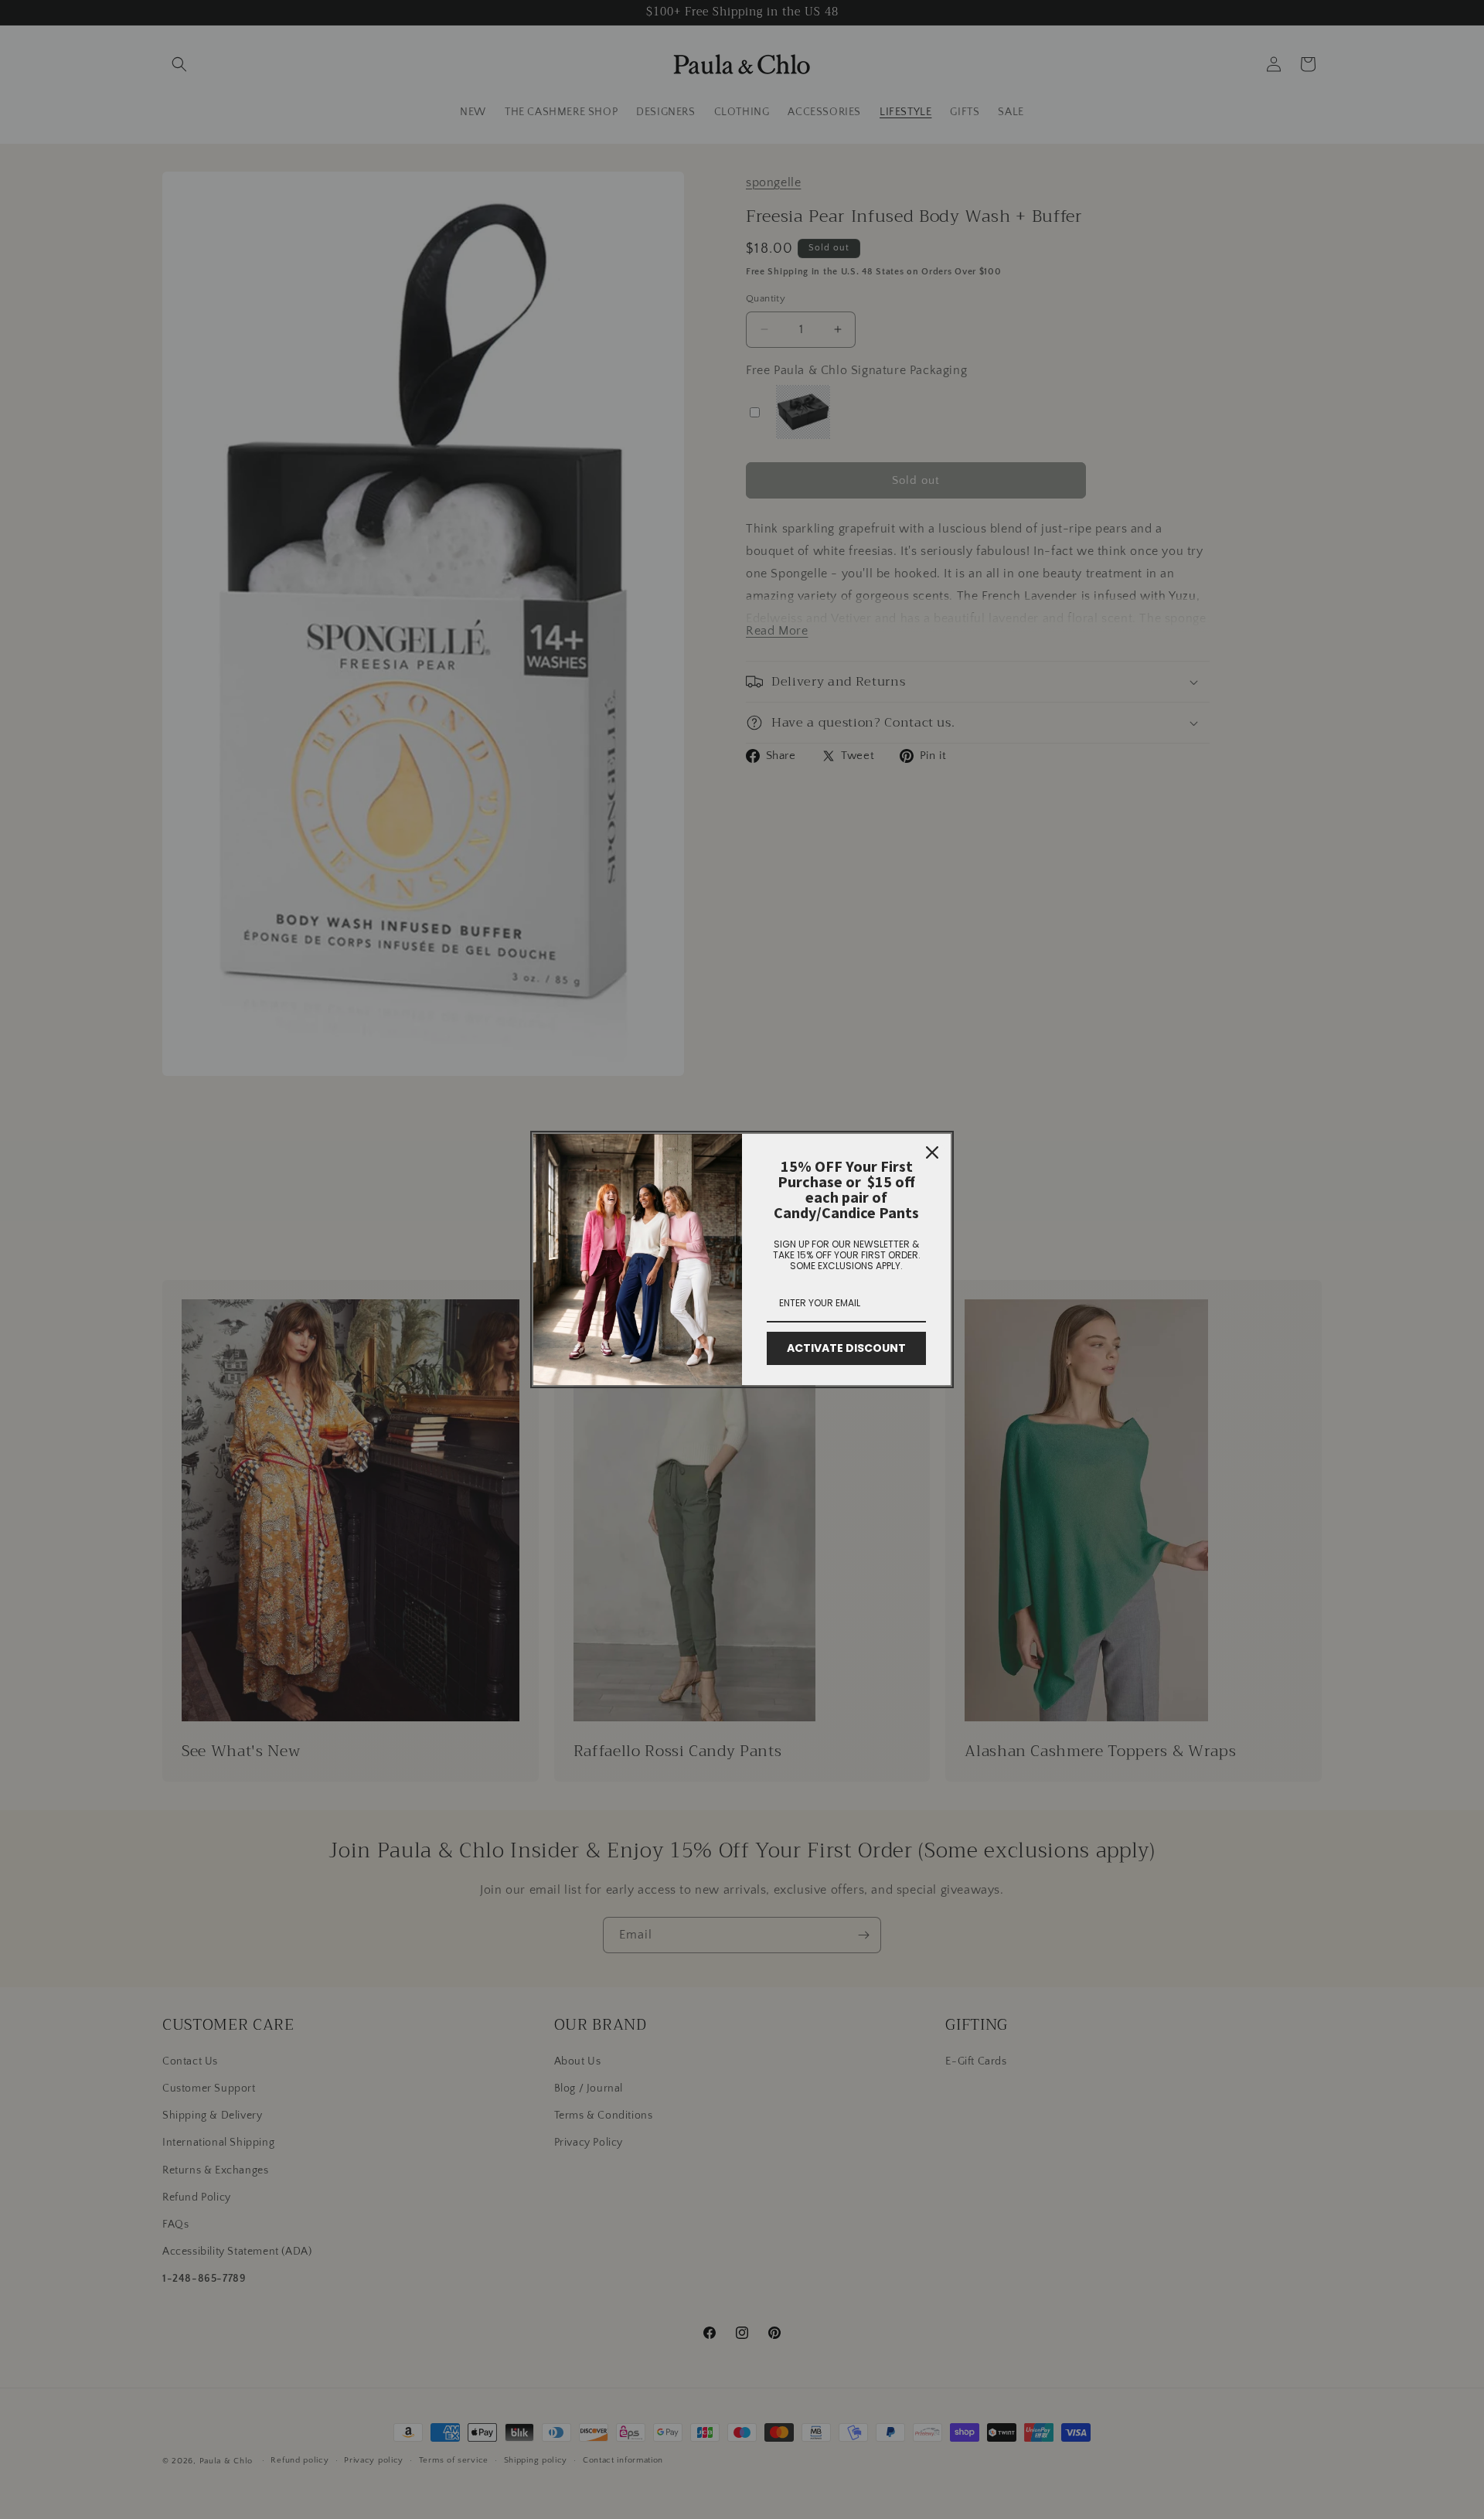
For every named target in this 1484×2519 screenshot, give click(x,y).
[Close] (932, 1152)
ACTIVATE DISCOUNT (846, 1348)
